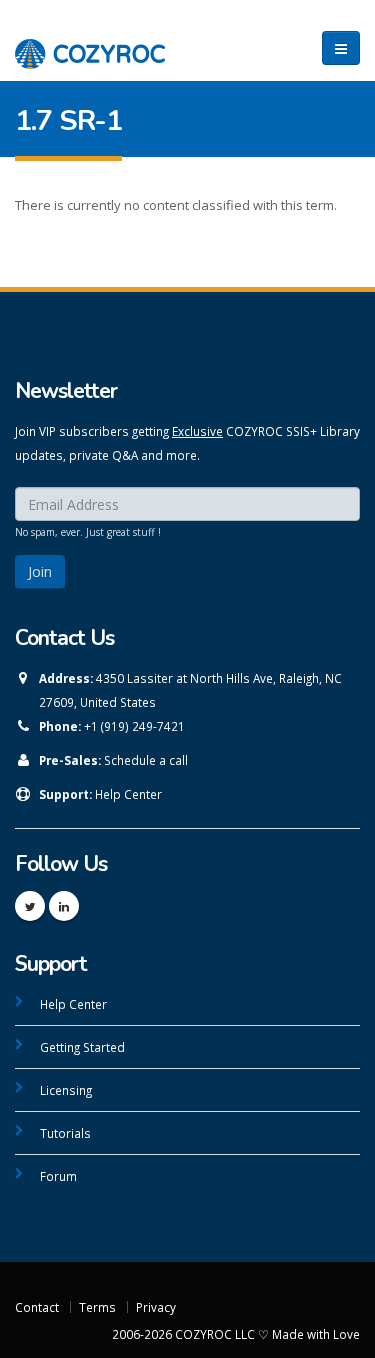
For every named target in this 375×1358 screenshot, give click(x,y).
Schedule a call (146, 760)
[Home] (90, 43)
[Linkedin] (64, 906)
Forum (58, 1176)
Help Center (128, 794)
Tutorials (65, 1133)
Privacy (156, 1307)
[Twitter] (30, 906)
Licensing (66, 1090)
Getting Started (82, 1047)
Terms (97, 1307)
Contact (37, 1307)
